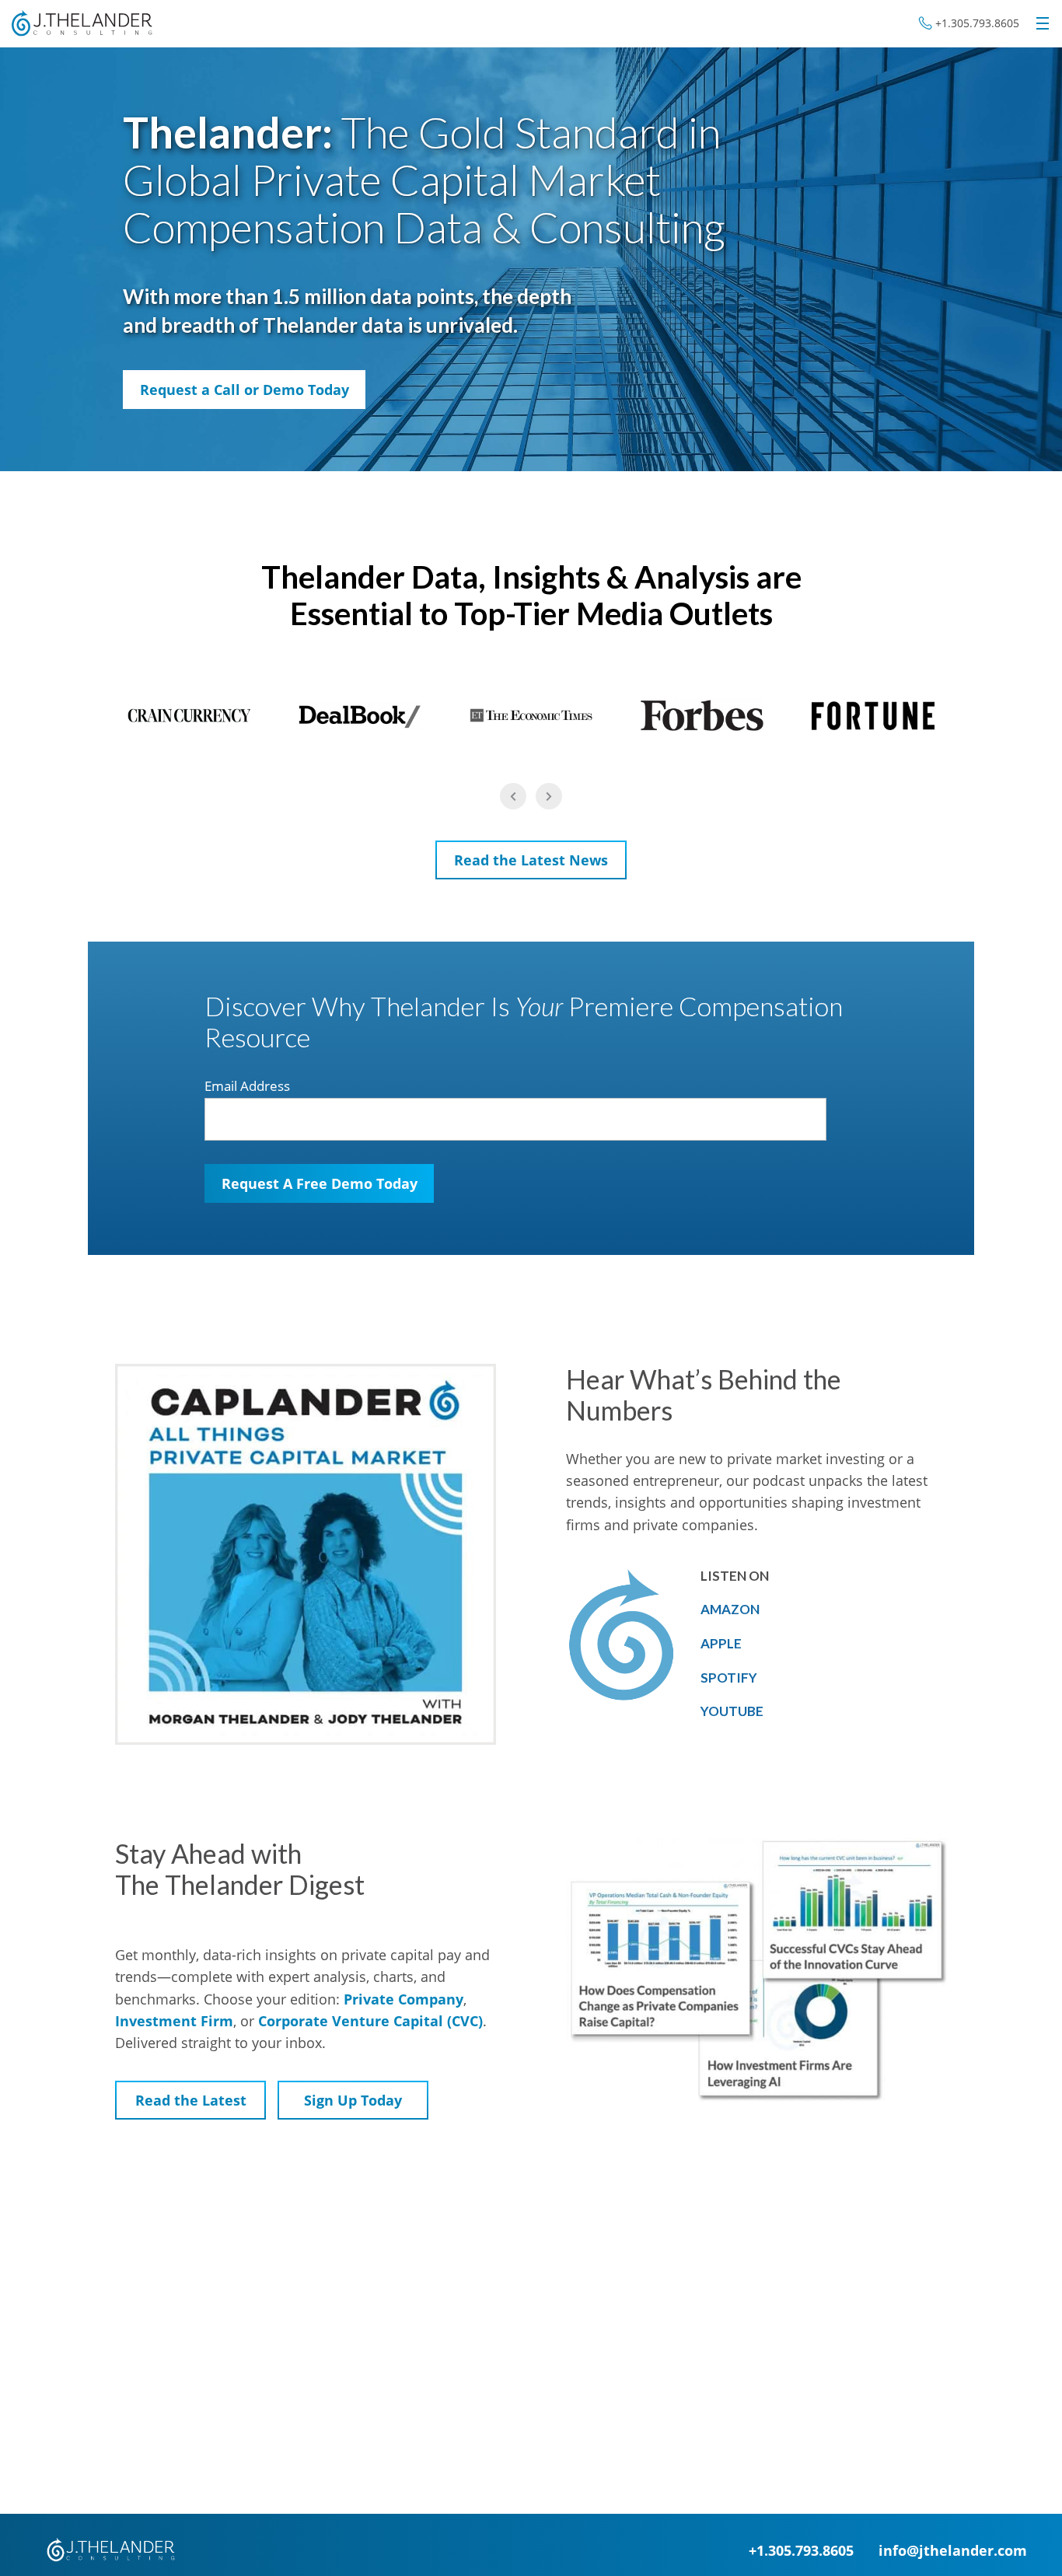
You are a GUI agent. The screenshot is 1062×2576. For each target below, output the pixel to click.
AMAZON (730, 1609)
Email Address (247, 1086)
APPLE (721, 1643)
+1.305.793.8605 (977, 23)
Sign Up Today (353, 2100)
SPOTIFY (729, 1678)
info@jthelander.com (953, 2550)
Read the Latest (191, 2100)
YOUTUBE (732, 1711)
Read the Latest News (531, 860)
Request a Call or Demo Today (245, 390)
